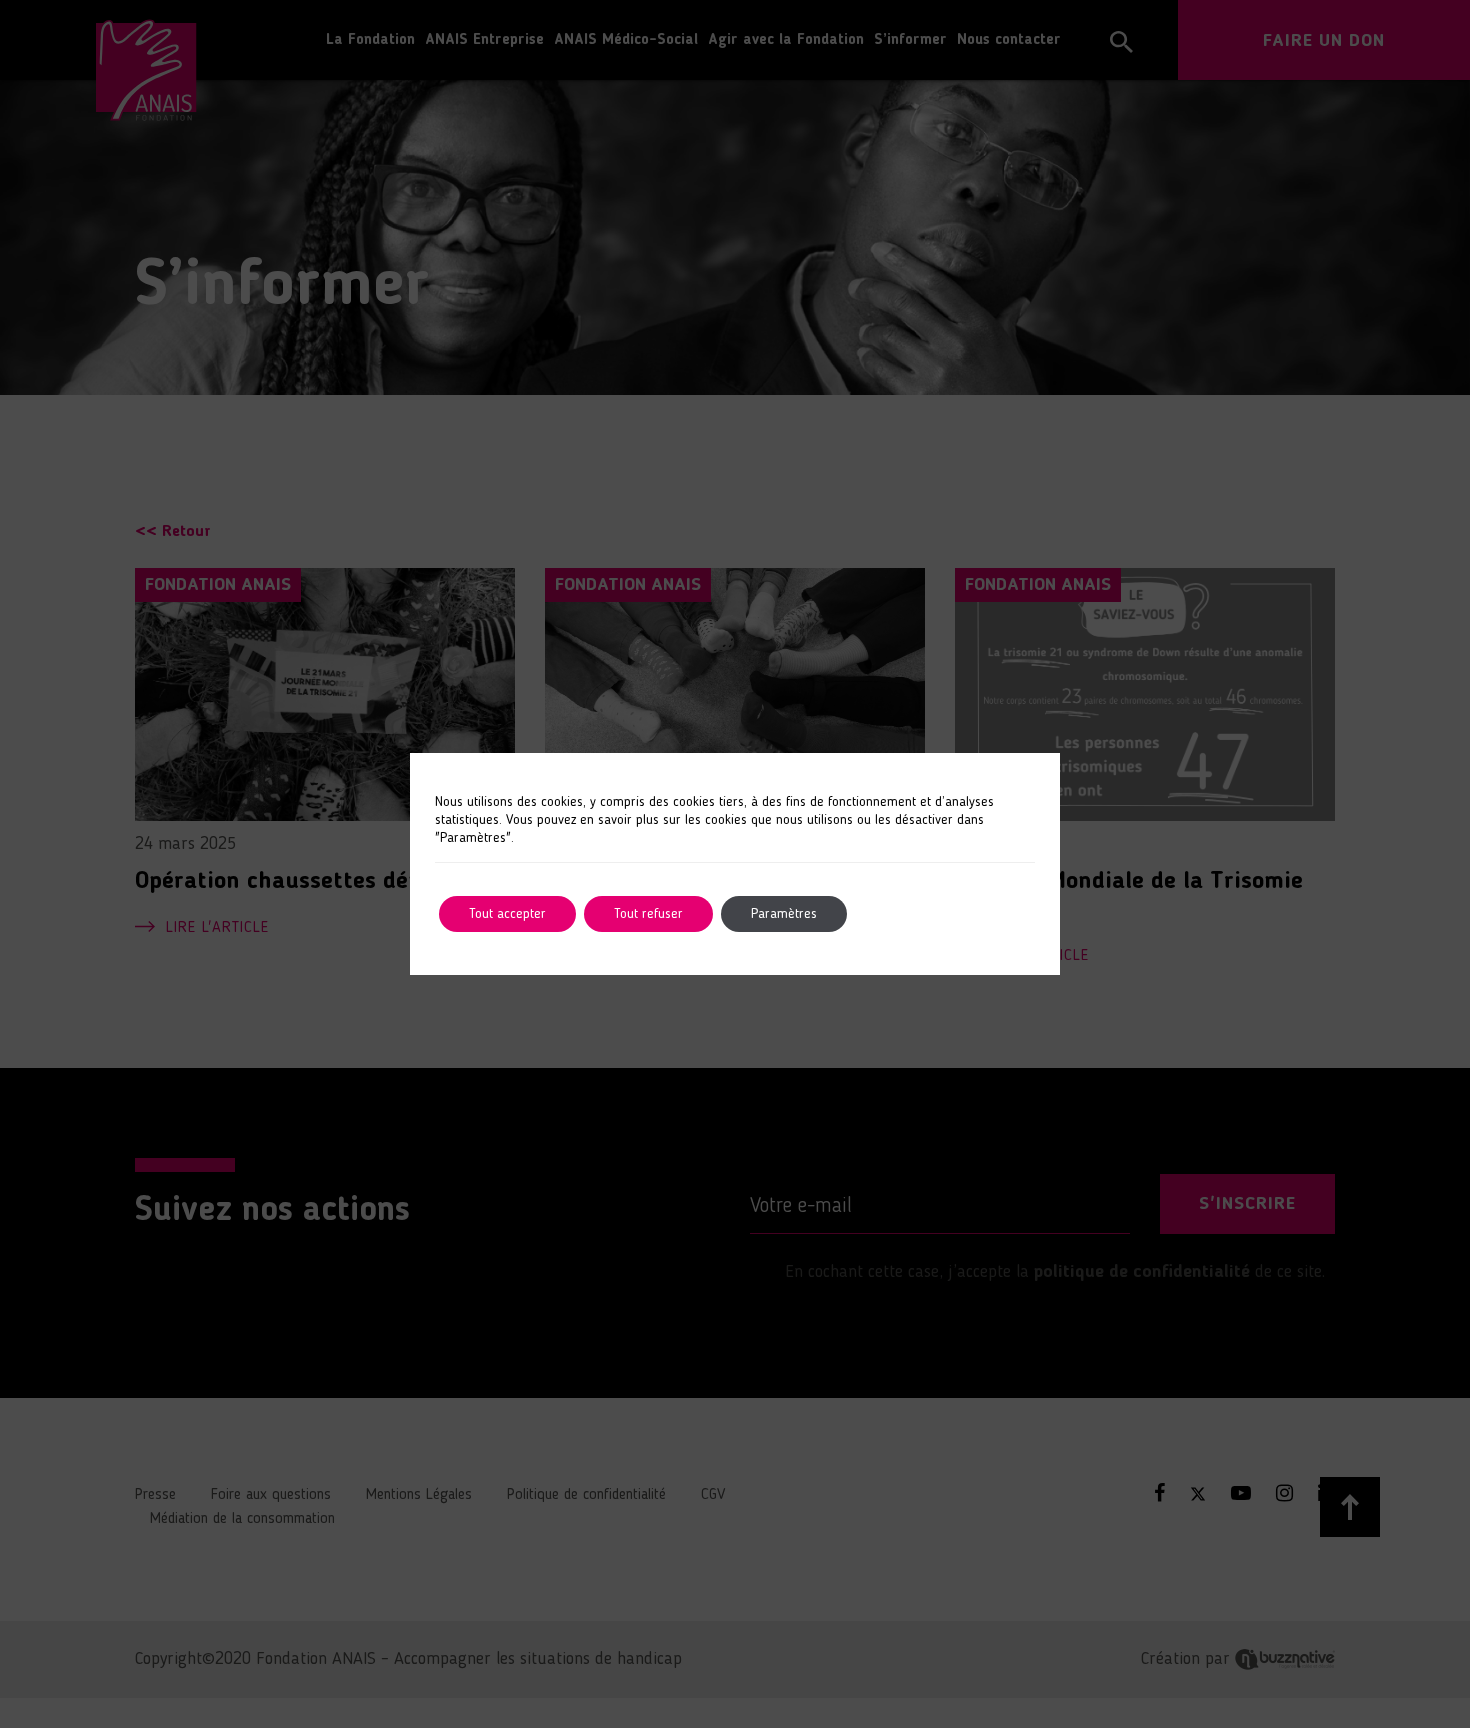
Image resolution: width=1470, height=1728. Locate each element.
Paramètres (784, 914)
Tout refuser (648, 914)
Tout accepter (507, 914)
